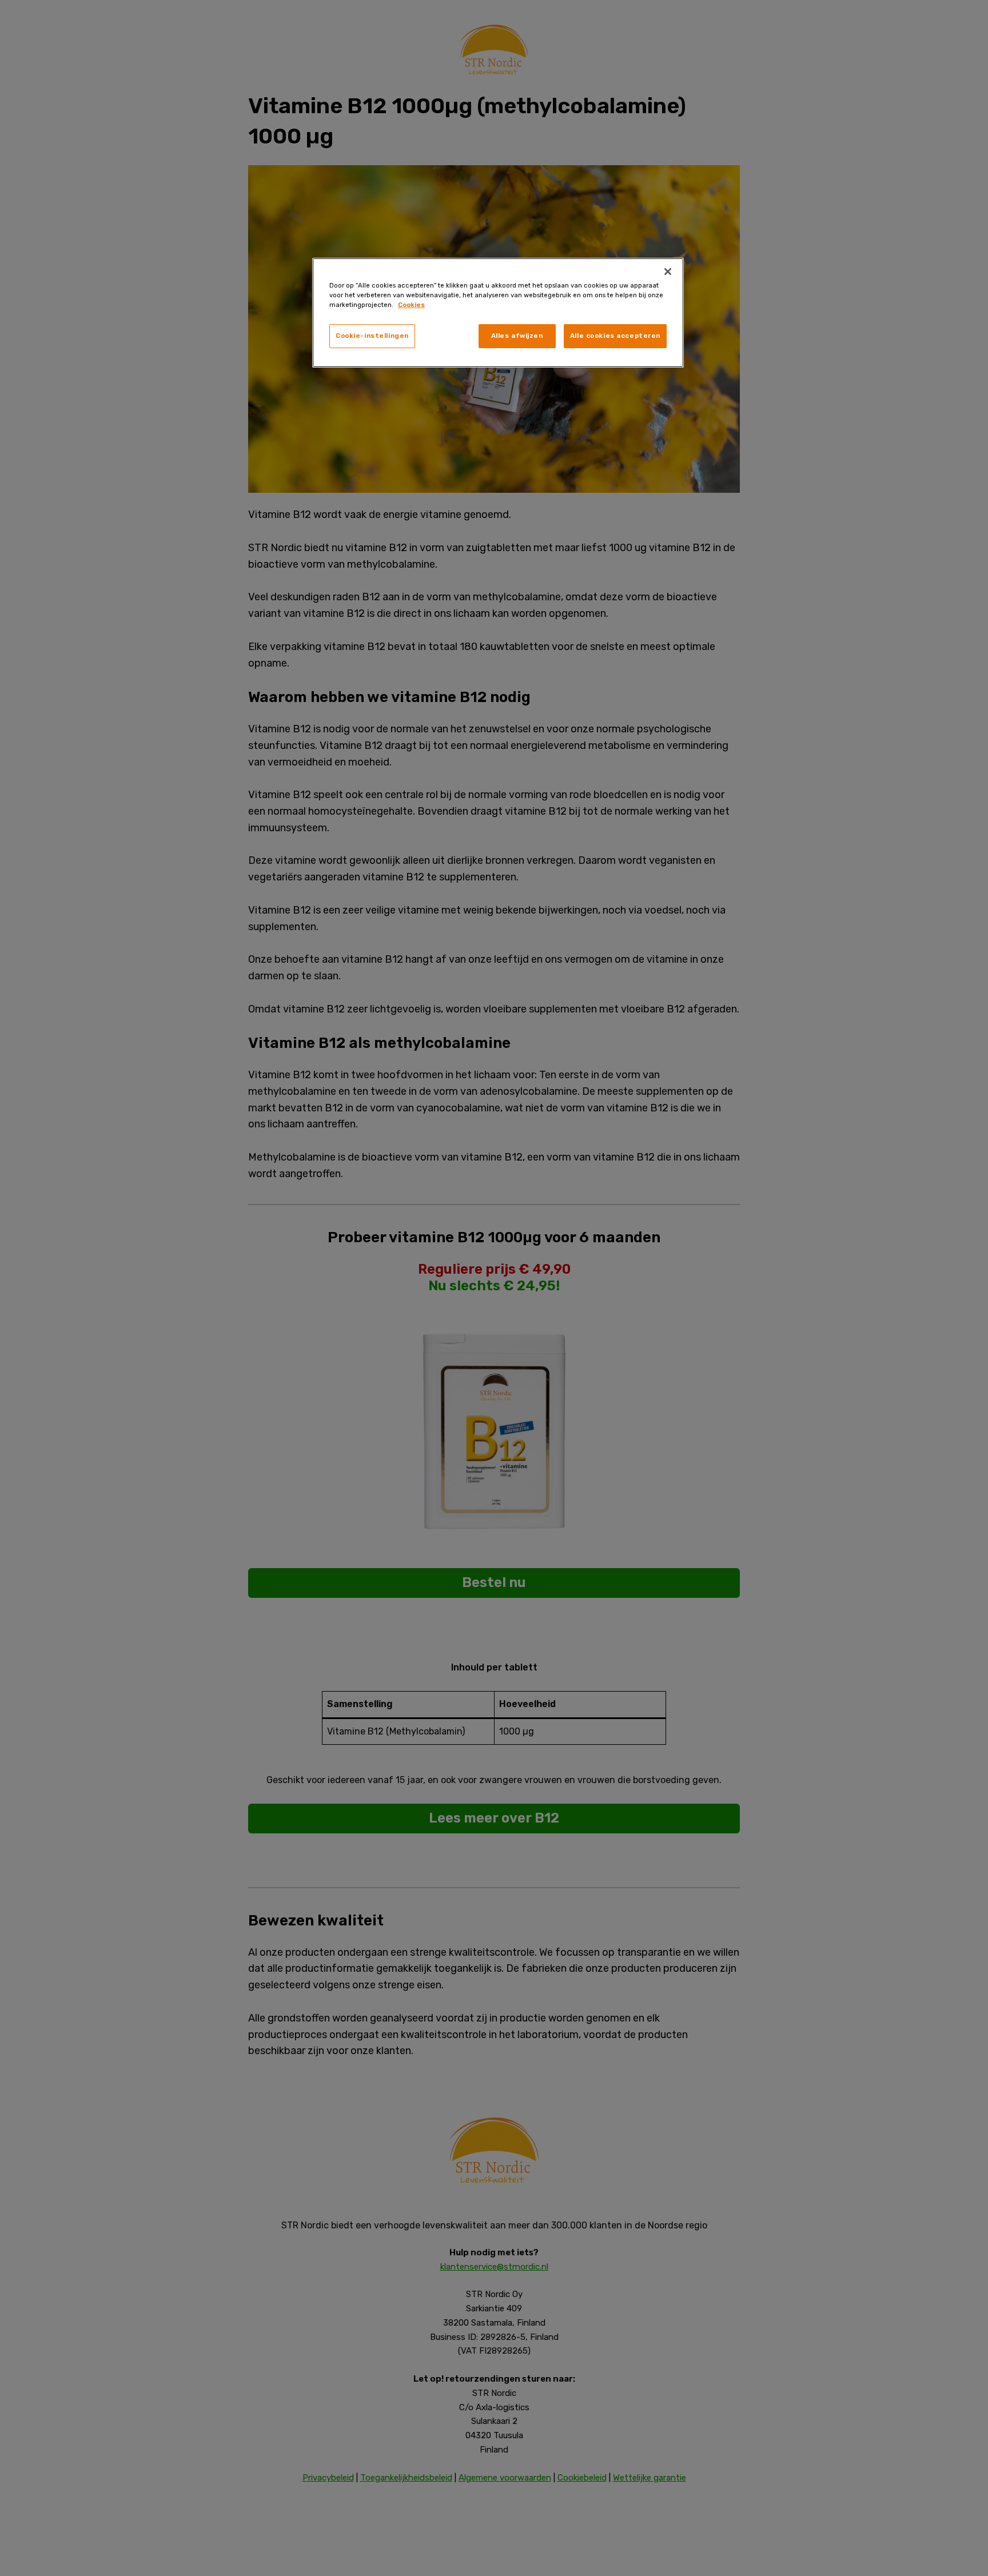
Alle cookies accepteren (615, 336)
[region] (498, 313)
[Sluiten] (668, 272)
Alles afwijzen (517, 336)
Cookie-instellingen (372, 336)
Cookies (411, 305)
